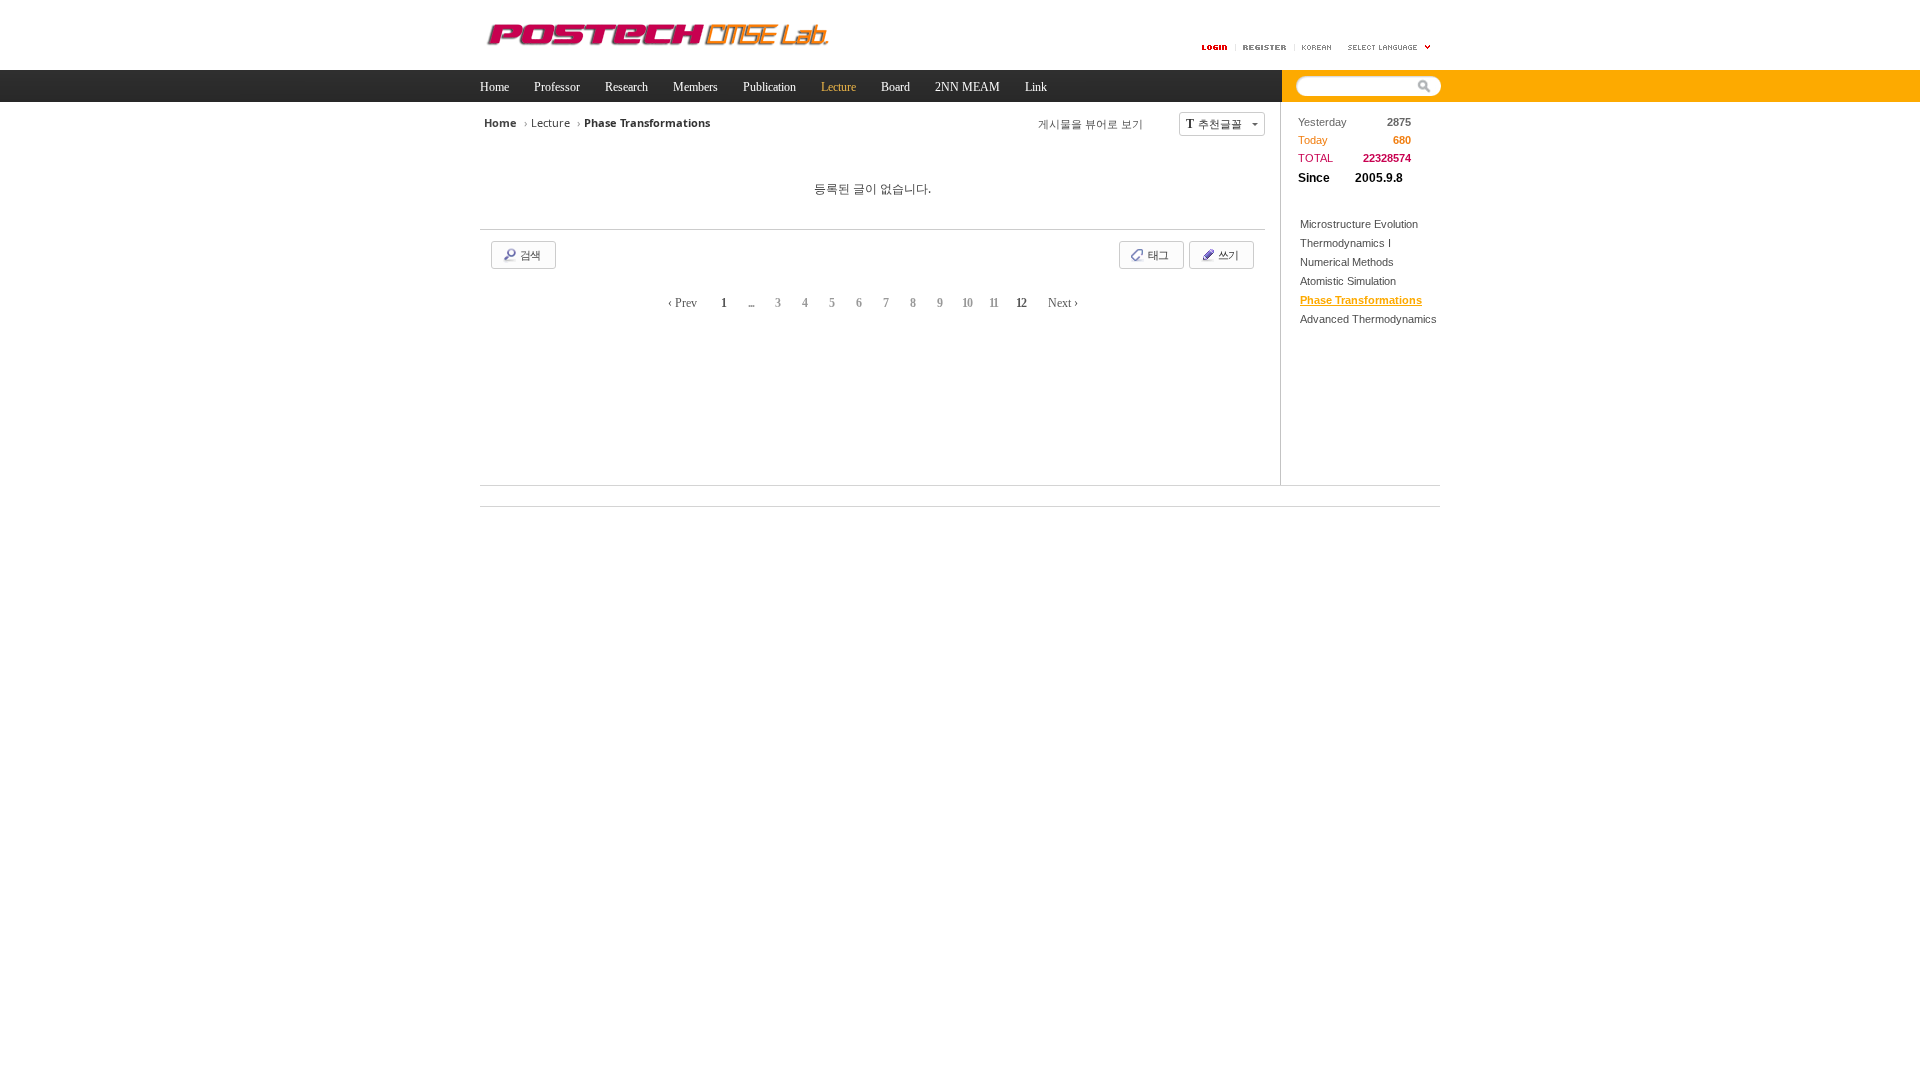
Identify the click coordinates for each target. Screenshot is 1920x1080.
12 (1021, 303)
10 (967, 303)
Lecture (550, 122)
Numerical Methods (1347, 262)
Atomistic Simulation (1348, 281)
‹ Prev (682, 303)
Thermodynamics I (1345, 243)
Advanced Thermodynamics (1368, 319)
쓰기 (1227, 254)
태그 (1157, 254)
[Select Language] (1390, 47)
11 (993, 303)
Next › (1063, 303)
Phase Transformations (1361, 300)
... (751, 303)
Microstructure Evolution (1359, 224)
